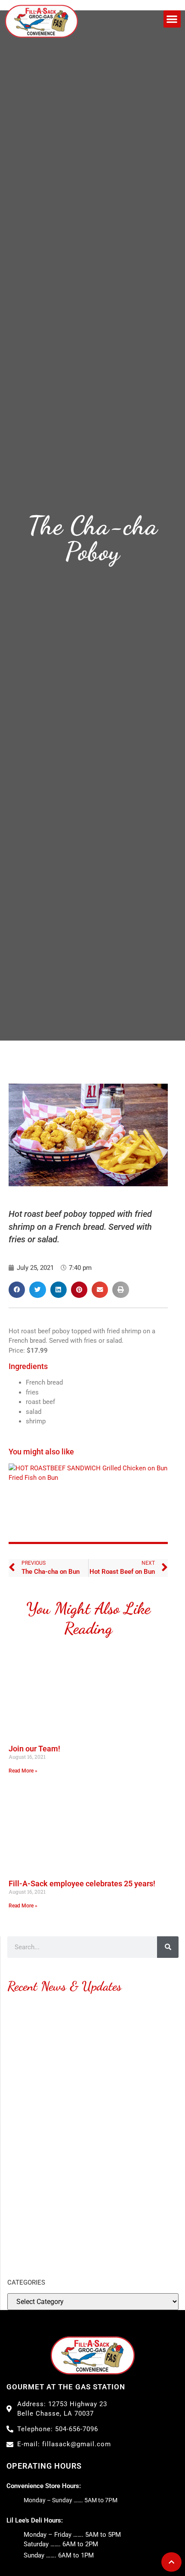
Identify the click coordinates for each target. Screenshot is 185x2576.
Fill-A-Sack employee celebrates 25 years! (82, 1884)
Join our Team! (34, 1749)
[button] (172, 19)
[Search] (168, 1947)
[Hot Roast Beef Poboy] (55, 1468)
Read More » (23, 1771)
